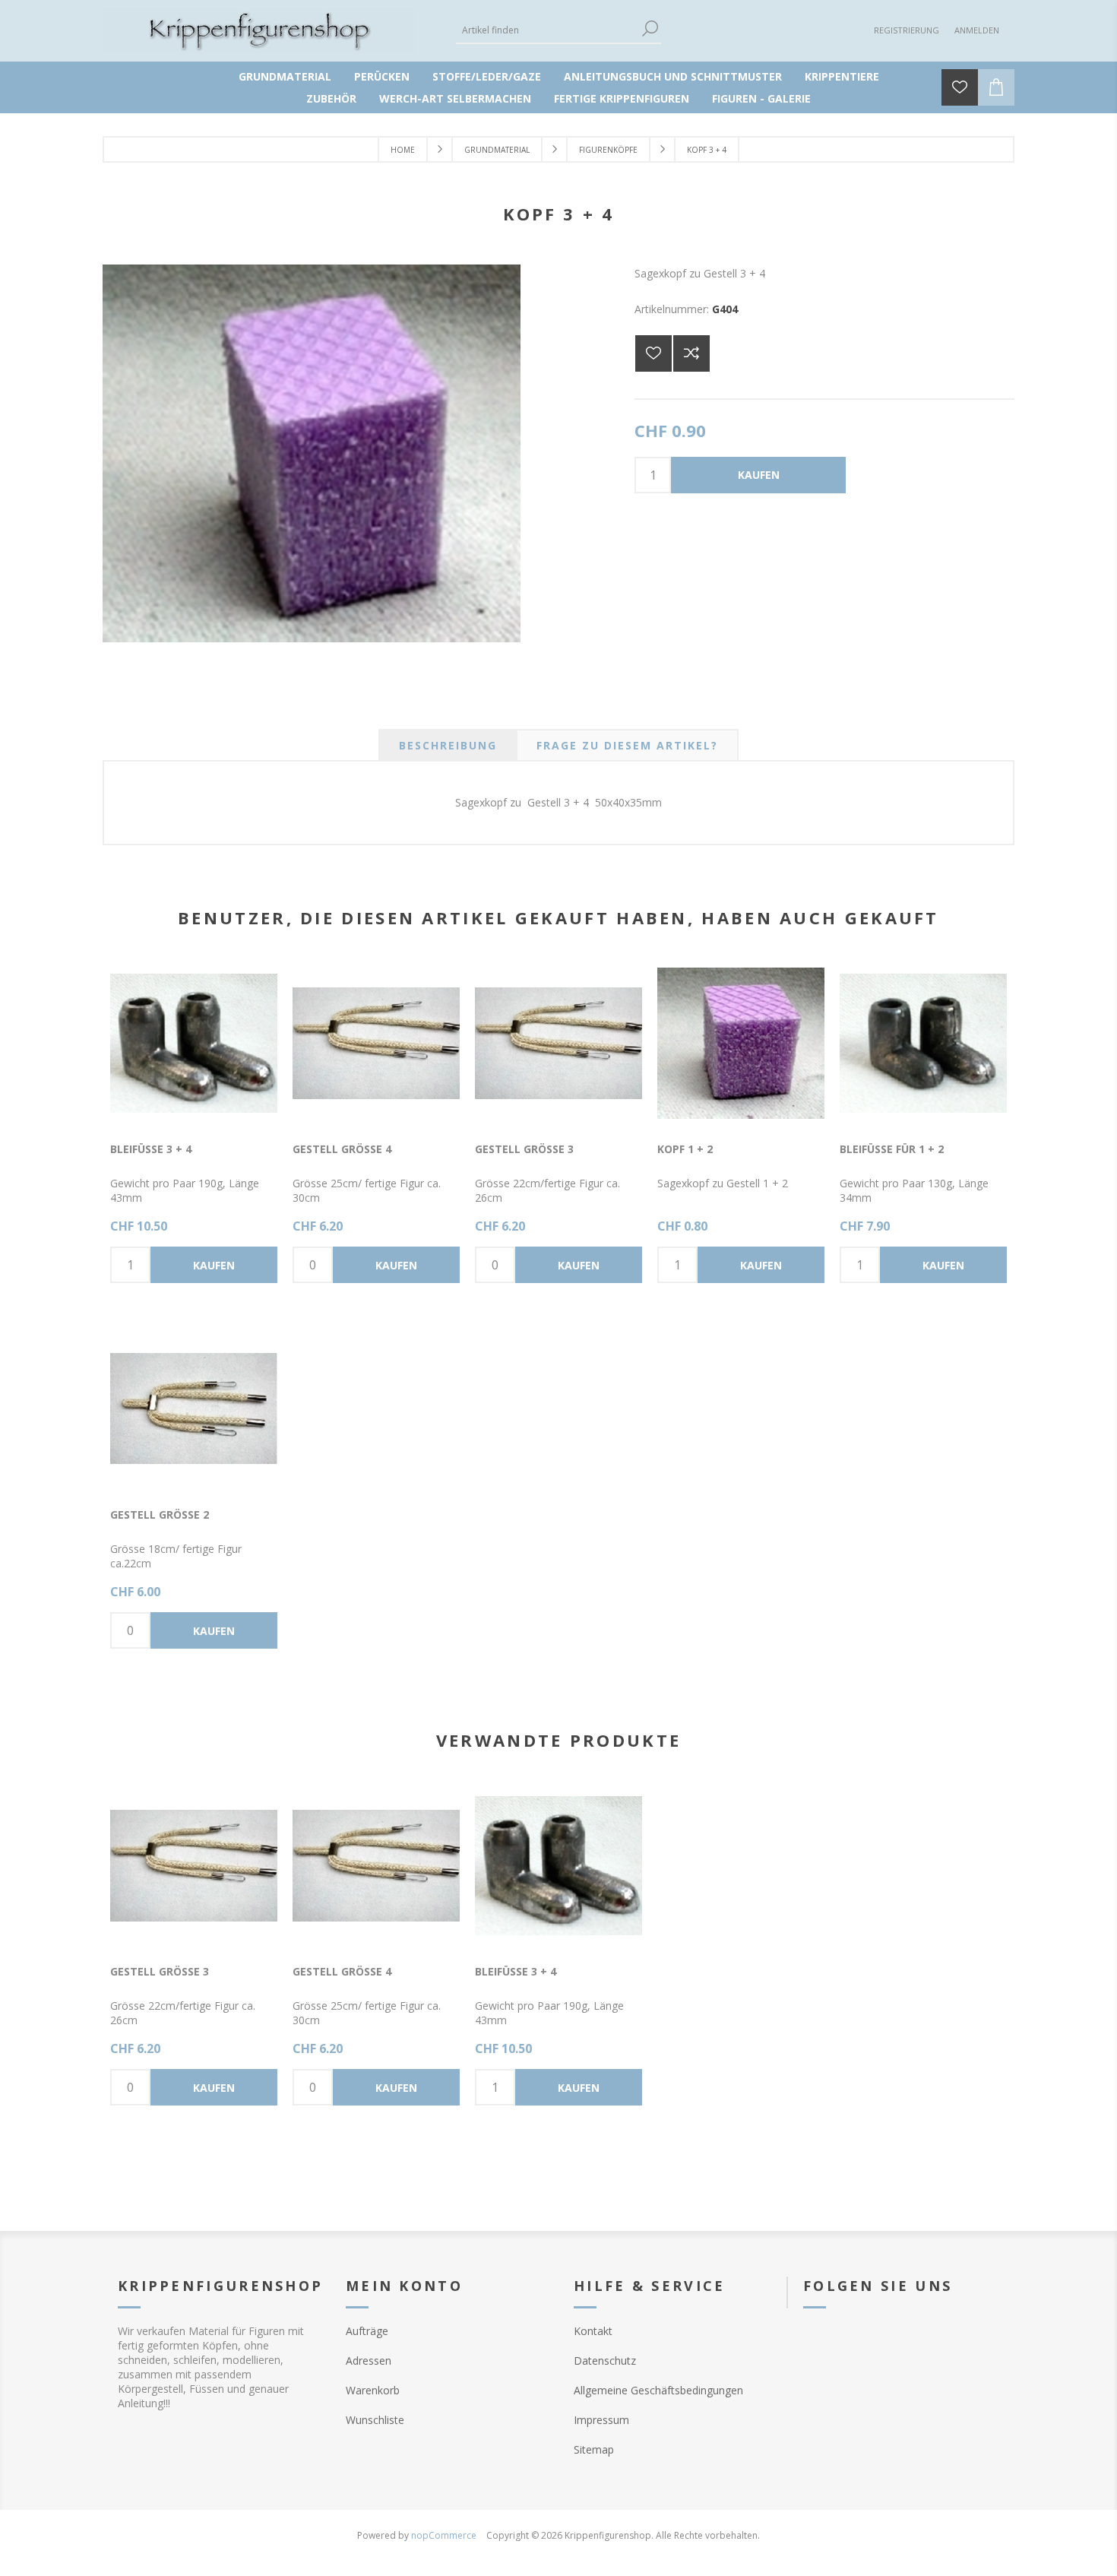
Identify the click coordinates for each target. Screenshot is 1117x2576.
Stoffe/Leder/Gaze (487, 76)
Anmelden (977, 30)
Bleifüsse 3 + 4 (151, 1149)
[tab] (448, 745)
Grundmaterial (285, 76)
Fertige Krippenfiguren (622, 98)
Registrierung (907, 30)
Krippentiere (842, 76)
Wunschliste (375, 2420)
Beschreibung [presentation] (448, 745)
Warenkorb (373, 2390)
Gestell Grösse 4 (342, 1149)
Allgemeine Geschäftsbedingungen (658, 2390)
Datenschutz (605, 2361)
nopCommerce (444, 2535)
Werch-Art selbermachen (455, 98)
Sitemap (594, 2449)
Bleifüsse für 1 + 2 (892, 1149)
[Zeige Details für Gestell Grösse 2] (194, 1408)
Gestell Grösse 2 (160, 1515)
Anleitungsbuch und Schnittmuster (673, 76)
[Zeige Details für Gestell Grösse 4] (376, 1043)
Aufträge (367, 2331)
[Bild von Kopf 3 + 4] (312, 638)
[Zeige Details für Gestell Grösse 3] (558, 1043)
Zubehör (331, 98)
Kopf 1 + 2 (685, 1149)
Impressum (601, 2420)
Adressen (369, 2361)
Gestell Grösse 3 (524, 1149)
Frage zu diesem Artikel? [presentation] (627, 745)
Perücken (382, 76)
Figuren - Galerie (761, 98)
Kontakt (593, 2331)
